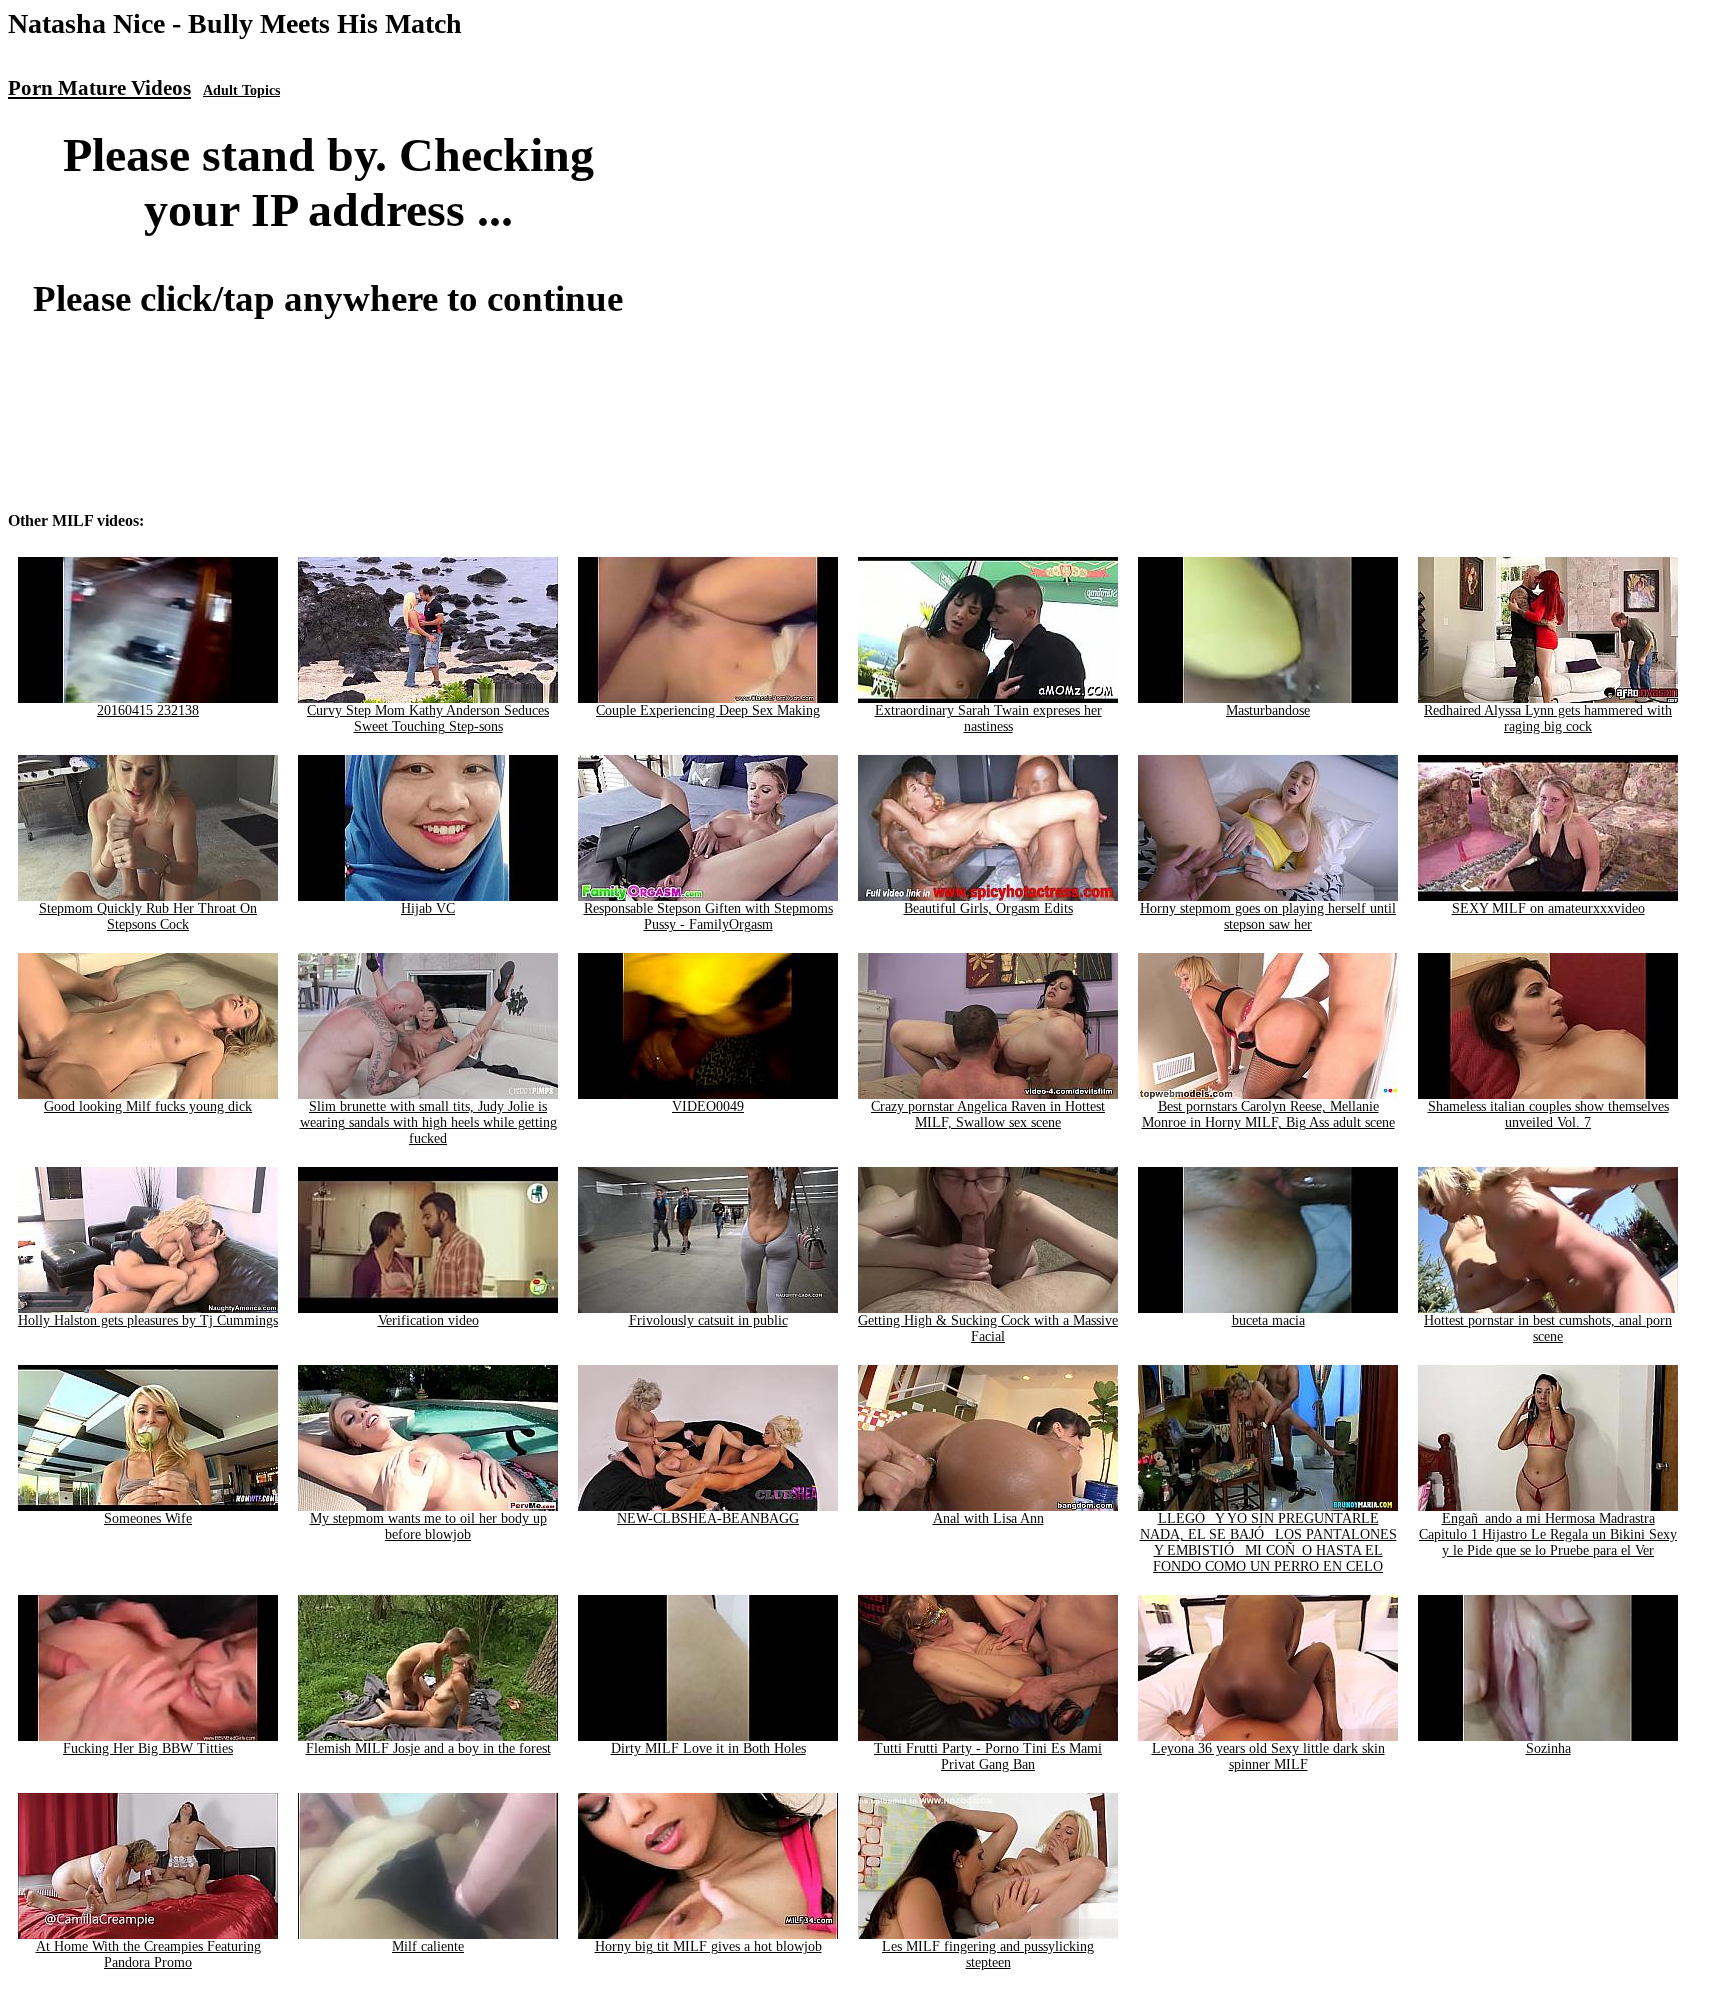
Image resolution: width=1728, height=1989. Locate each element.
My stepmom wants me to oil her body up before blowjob (428, 1526)
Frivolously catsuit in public (708, 1320)
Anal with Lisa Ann (988, 1518)
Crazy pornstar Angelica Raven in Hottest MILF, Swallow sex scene (988, 1114)
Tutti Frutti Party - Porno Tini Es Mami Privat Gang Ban (988, 1756)
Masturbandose (1268, 710)
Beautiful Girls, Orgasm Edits (988, 908)
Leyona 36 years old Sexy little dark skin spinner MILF (1268, 1756)
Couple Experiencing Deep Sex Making (708, 710)
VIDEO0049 (708, 1106)
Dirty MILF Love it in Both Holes (708, 1748)
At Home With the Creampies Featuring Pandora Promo (148, 1954)
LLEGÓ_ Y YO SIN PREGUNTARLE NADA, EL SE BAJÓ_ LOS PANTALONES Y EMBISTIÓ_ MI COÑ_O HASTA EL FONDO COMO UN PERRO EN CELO (1268, 1542)
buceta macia (1268, 1320)
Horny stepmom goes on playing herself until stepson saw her (1268, 916)
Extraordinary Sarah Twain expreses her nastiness (988, 718)
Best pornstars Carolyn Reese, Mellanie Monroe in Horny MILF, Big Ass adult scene (1268, 1114)
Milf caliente (428, 1946)
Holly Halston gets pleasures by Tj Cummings (148, 1320)
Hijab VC (428, 908)
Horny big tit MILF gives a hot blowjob (708, 1946)
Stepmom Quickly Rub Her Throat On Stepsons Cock (148, 916)
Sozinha (1548, 1748)
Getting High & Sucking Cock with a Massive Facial (988, 1328)
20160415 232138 (148, 710)
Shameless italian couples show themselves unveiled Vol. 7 (1548, 1114)
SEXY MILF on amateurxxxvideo (1548, 908)
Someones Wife (148, 1518)
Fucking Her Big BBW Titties (148, 1748)
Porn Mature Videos (99, 88)
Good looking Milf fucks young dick (148, 1106)
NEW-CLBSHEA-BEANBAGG (708, 1518)
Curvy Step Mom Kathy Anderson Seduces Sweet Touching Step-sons (428, 718)
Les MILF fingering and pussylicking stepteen (988, 1954)
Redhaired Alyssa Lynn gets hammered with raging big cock (1548, 718)
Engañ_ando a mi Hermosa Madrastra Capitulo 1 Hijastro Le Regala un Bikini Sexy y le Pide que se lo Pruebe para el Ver (1548, 1534)
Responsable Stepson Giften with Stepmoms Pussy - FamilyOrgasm (708, 916)
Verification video (428, 1320)
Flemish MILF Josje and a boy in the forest (428, 1748)
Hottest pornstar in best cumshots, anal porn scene (1548, 1328)
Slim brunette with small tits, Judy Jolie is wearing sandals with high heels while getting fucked (428, 1122)
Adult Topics (241, 90)
